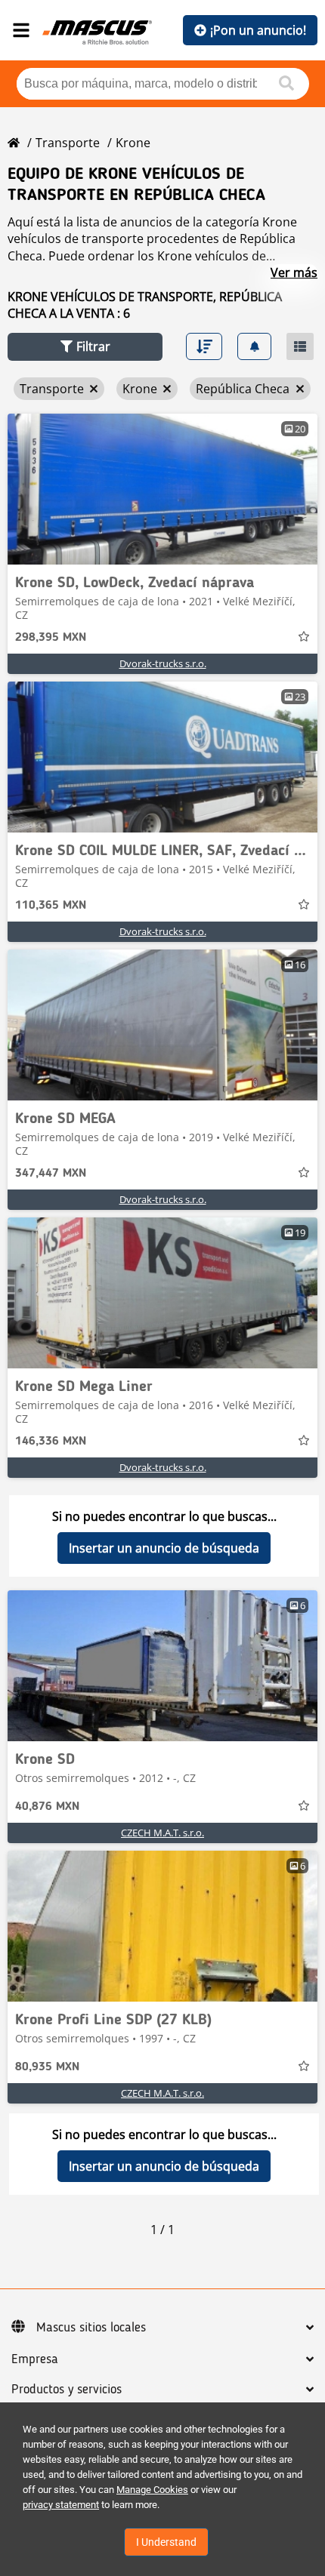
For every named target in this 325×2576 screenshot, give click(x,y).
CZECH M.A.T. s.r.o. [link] (162, 1833)
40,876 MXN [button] (47, 1807)
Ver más (294, 272)
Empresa (35, 2359)
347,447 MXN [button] (51, 1174)
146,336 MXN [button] (51, 1442)
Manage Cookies (152, 2490)
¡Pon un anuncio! (258, 30)
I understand (166, 2542)
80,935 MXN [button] (47, 2067)
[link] (162, 489)
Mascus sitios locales (91, 2328)
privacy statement (61, 2505)
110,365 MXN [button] (51, 906)
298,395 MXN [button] (51, 638)
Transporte (68, 143)
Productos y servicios (67, 2390)
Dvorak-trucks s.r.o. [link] (163, 663)
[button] (85, 347)
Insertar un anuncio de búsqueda (164, 1548)
